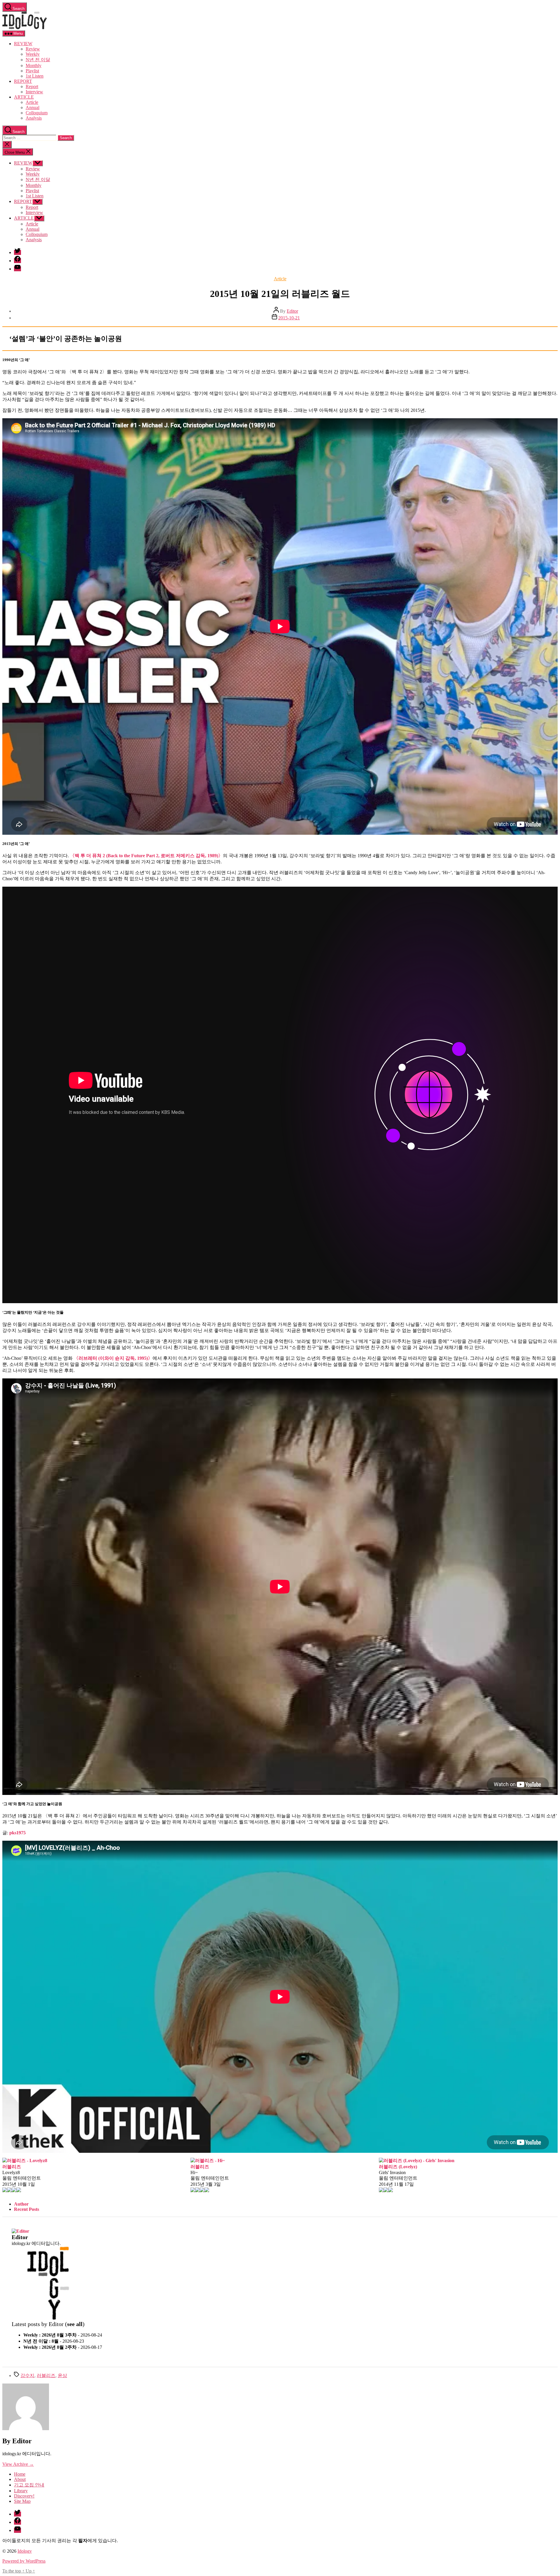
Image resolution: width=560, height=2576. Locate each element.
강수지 (27, 2375)
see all (75, 2324)
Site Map (22, 2501)
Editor (292, 311)
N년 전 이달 (38, 60)
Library (21, 2491)
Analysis (34, 118)
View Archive (18, 2464)
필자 (83, 2541)
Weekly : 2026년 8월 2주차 (50, 2347)
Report (32, 86)
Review (33, 49)
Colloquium (37, 113)
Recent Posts (27, 2209)
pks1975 (17, 1833)
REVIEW (23, 44)
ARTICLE (24, 97)
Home (20, 2474)
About (20, 2479)
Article (32, 102)
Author (21, 2204)
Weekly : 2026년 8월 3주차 (50, 2335)
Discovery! (24, 2496)
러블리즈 (46, 2375)
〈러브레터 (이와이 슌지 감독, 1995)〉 (113, 1358)
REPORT (23, 81)
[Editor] (20, 2231)
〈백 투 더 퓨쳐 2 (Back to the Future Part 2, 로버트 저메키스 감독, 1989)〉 (146, 856)
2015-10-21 (289, 318)
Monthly (34, 65)
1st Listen (35, 76)
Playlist (32, 71)
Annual (33, 107)
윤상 (62, 2375)
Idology (25, 2551)
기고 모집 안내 (29, 2485)
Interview (34, 92)
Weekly (33, 54)
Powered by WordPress (24, 2561)
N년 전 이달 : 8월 (41, 2341)
